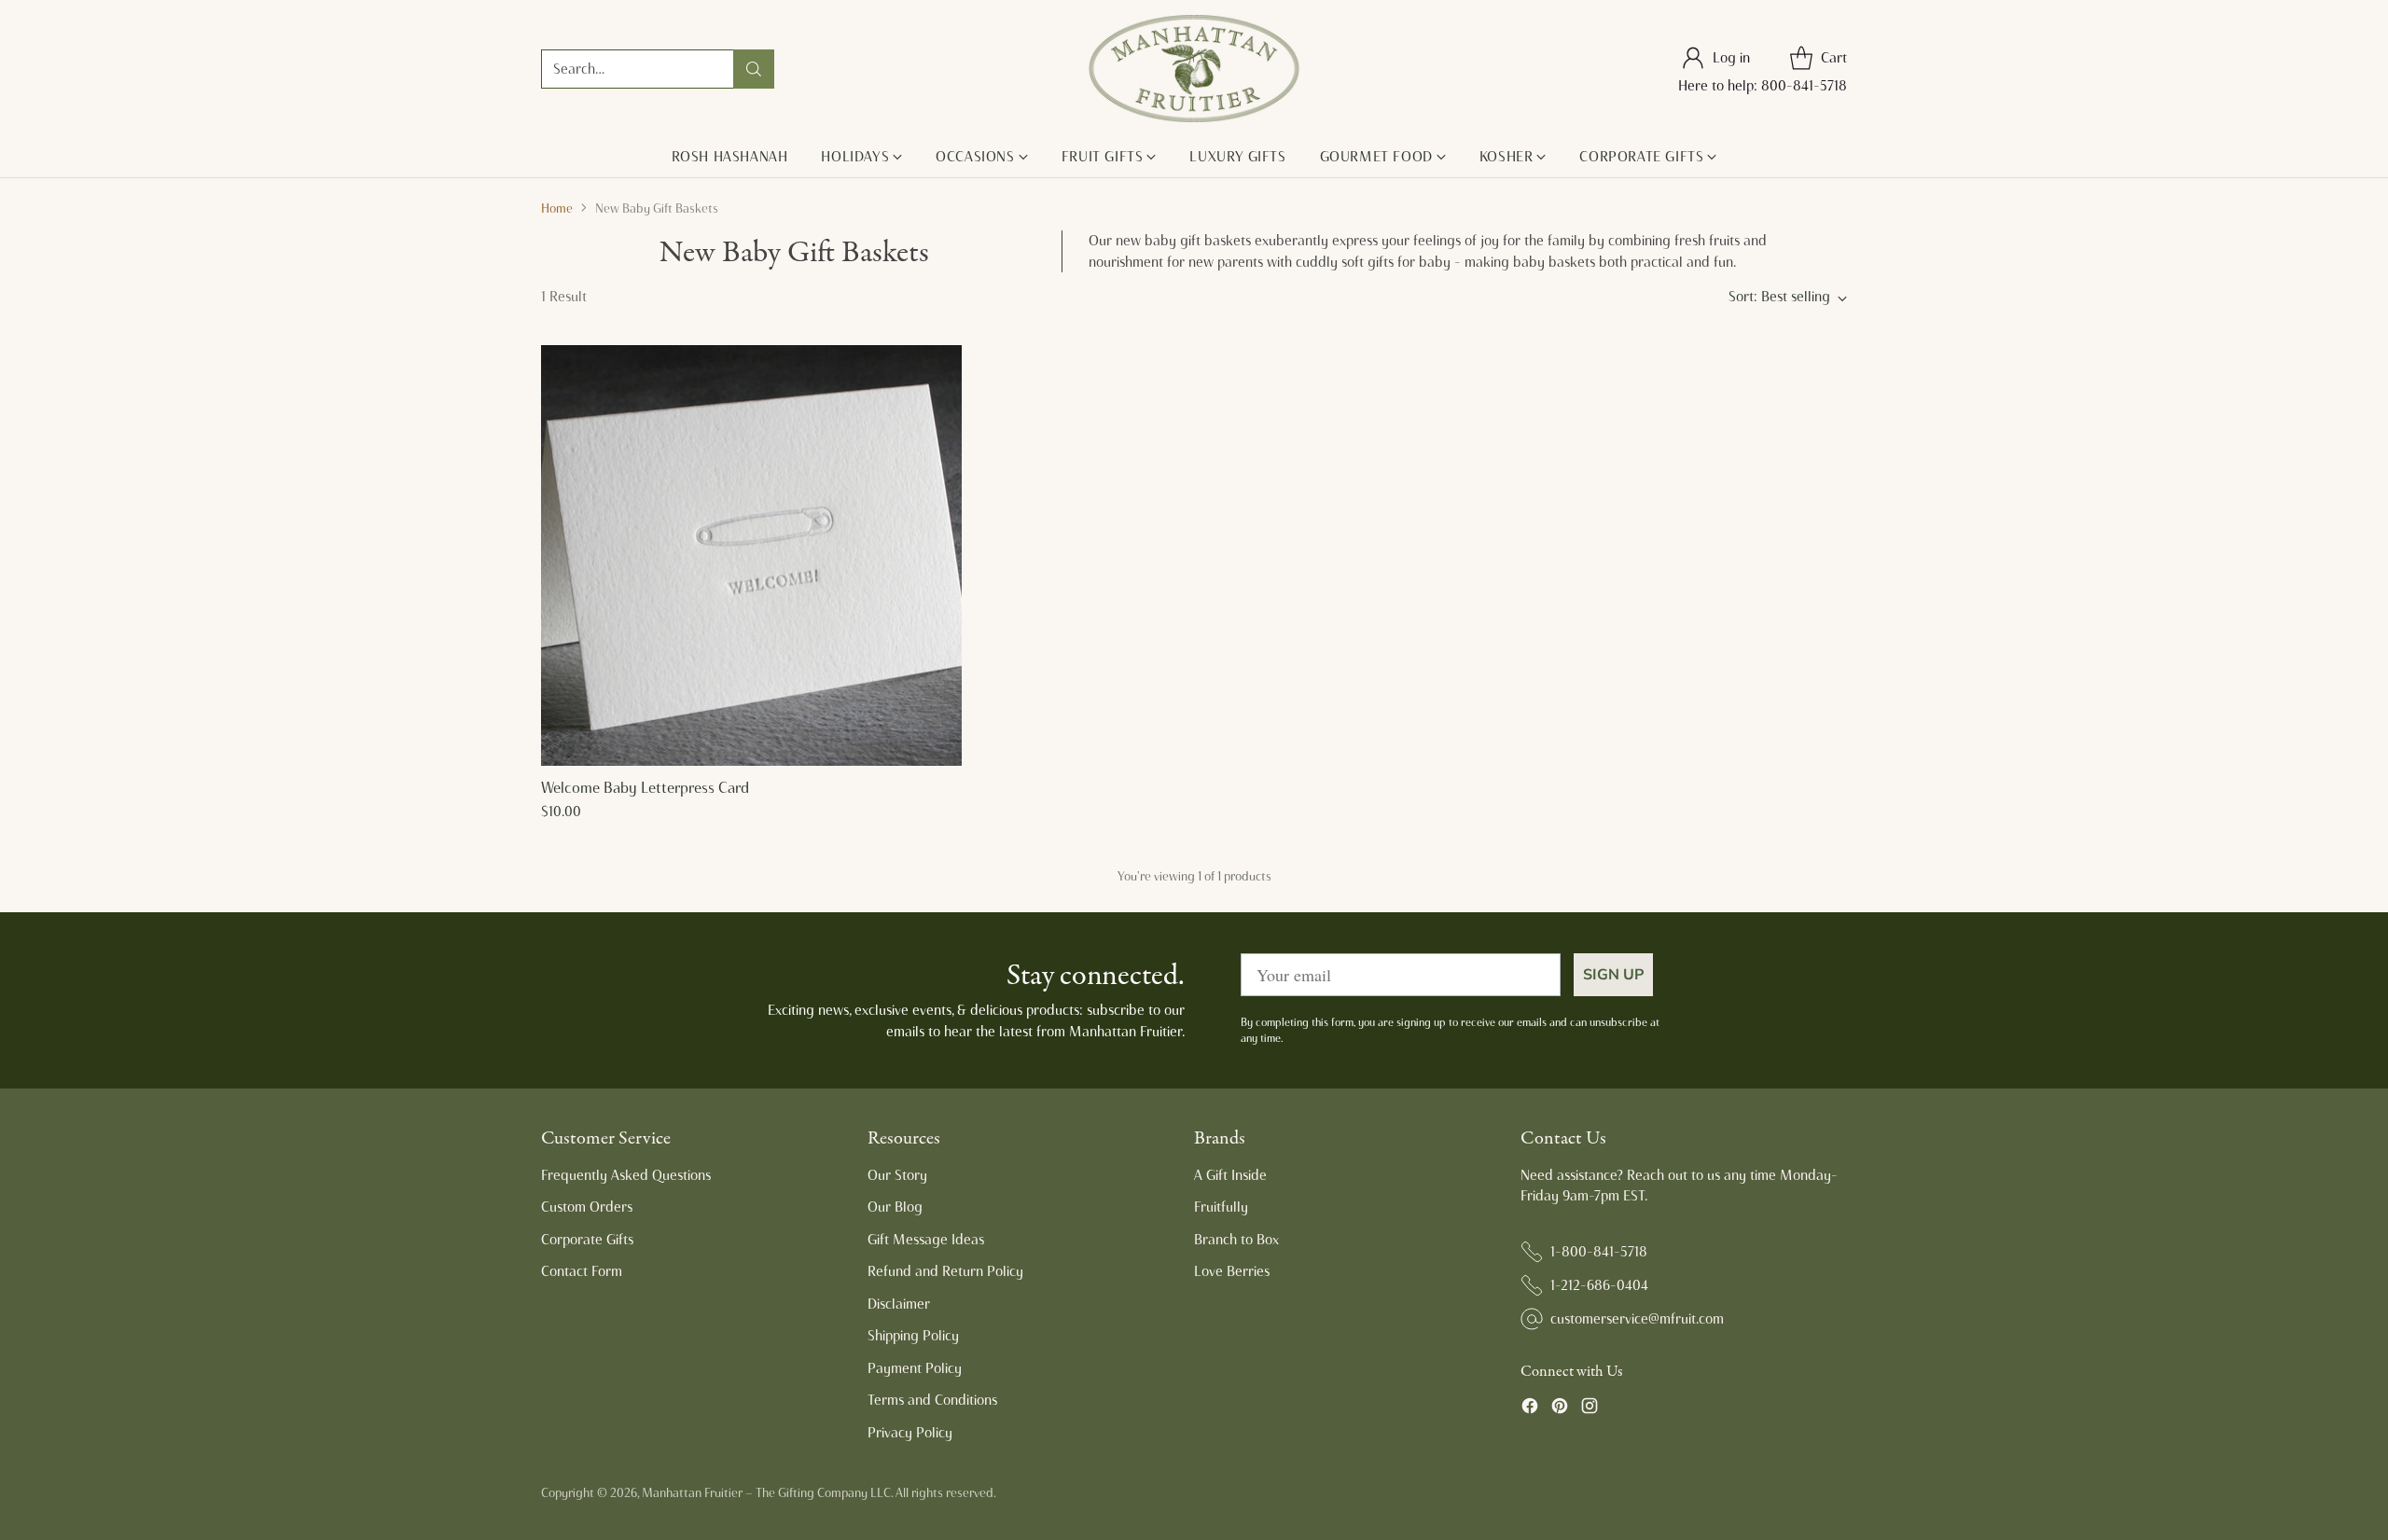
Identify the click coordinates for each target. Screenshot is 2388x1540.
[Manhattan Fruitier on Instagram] (1590, 1409)
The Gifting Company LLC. (824, 1492)
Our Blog (895, 1207)
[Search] (754, 69)
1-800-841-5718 (1599, 1252)
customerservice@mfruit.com (1637, 1319)
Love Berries (1232, 1271)
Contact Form (582, 1271)
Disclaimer (899, 1304)
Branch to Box (1236, 1240)
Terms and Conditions (932, 1400)
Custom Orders (587, 1207)
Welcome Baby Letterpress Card (645, 788)
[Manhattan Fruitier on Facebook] (1530, 1409)
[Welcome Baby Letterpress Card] (751, 555)
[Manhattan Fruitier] (1194, 69)
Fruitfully (1221, 1207)
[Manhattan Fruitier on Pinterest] (1560, 1409)
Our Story (897, 1175)
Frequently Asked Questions (626, 1175)
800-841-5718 (1804, 86)
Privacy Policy (910, 1433)
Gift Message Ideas (926, 1240)
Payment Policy (915, 1368)
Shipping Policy (913, 1336)
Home (557, 208)
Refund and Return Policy (945, 1271)
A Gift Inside (1230, 1175)
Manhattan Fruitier (692, 1492)
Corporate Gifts (587, 1240)
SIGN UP (1613, 975)
